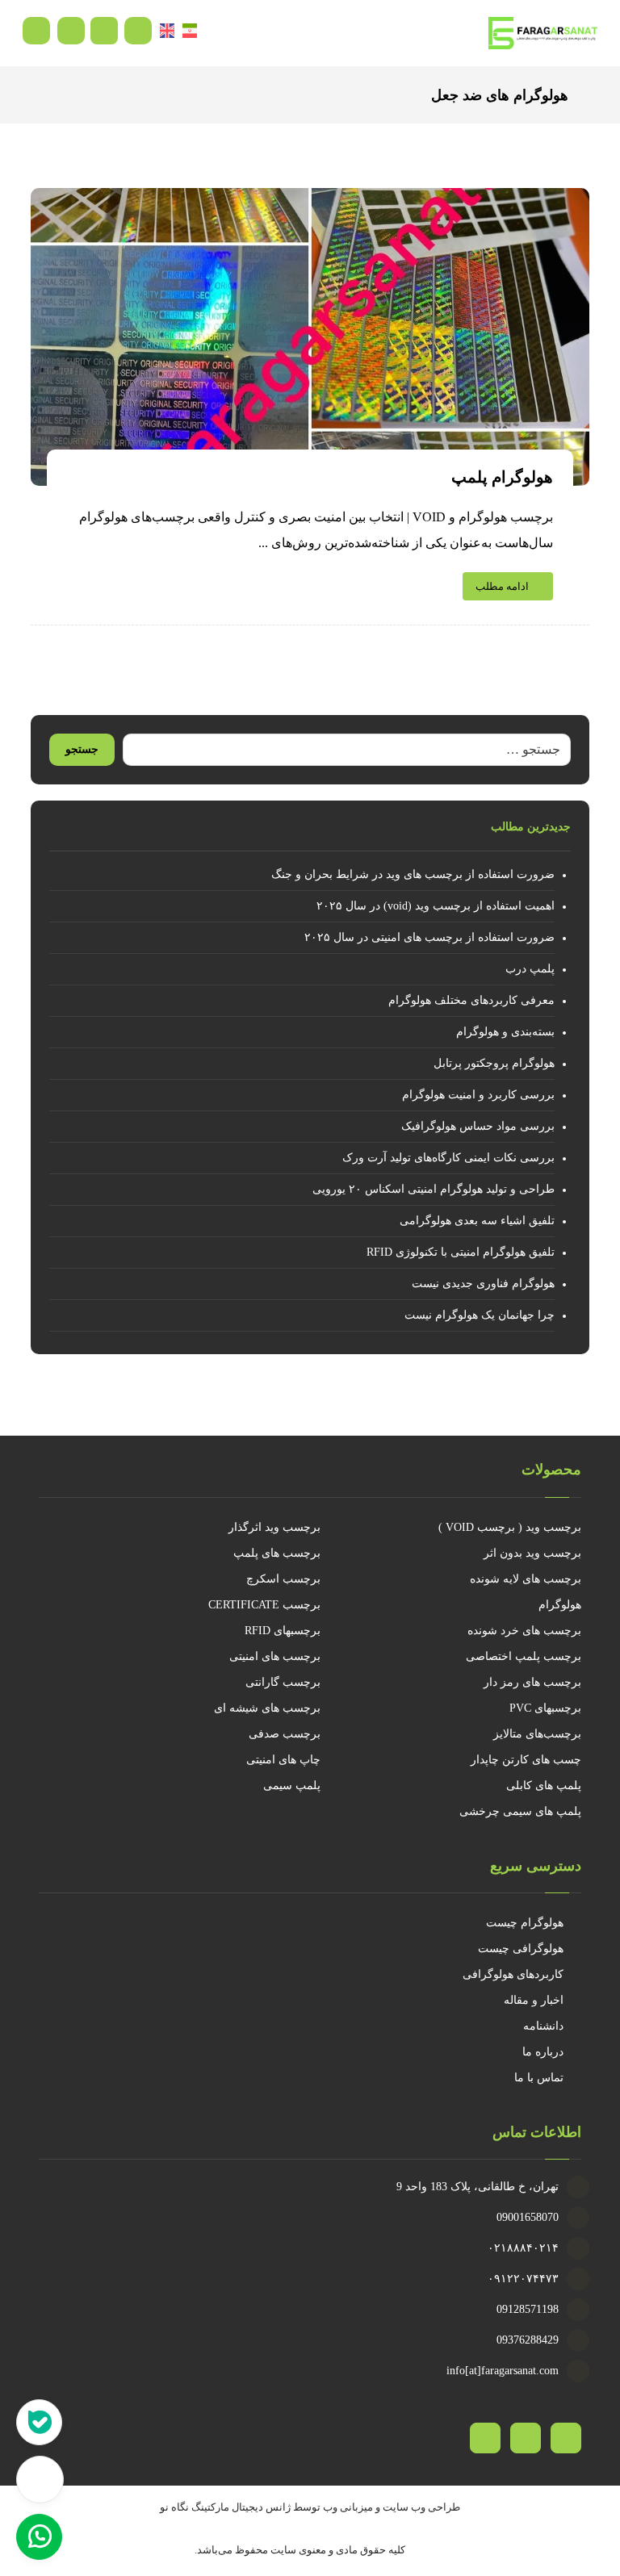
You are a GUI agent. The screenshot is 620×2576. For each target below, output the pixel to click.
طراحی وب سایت (421, 2507)
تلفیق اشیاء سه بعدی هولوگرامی (477, 1221)
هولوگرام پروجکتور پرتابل (494, 1063)
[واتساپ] (485, 2438)
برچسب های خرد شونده (524, 1631)
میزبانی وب (348, 2507)
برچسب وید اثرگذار (274, 1527)
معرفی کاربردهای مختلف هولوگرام (471, 1000)
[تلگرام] (526, 2438)
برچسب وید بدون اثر (532, 1553)
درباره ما (543, 2052)
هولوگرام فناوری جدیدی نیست (483, 1284)
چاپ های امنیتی (283, 1760)
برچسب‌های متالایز (537, 1734)
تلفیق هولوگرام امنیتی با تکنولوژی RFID (460, 1252)
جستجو (82, 749)
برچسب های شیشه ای (267, 1708)
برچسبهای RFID (283, 1631)
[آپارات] (566, 2438)
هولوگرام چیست (525, 1923)
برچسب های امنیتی (275, 1656)
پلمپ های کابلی (544, 1786)
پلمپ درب (530, 969)
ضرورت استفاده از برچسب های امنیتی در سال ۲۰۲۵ (429, 937)
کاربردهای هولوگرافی (513, 1974)
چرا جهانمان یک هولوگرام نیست (479, 1315)
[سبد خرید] (104, 29)
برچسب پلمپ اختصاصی (524, 1656)
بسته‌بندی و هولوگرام (505, 1032)
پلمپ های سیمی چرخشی (520, 1811)
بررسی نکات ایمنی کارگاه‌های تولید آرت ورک (448, 1158)
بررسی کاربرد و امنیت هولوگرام (478, 1095)
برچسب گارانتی (283, 1682)
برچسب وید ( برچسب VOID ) (510, 1527)
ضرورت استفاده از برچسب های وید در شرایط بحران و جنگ (413, 874)
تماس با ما (539, 2078)
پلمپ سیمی (292, 1786)
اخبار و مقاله (534, 2000)
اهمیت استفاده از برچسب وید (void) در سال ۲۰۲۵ (435, 906)
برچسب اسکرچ (283, 1579)
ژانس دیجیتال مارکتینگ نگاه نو (225, 2507)
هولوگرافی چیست (521, 1949)
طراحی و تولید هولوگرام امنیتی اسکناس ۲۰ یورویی (433, 1189)
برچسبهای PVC (545, 1708)
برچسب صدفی (285, 1734)
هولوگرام (560, 1605)
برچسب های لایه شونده (526, 1579)
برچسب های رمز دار (532, 1682)
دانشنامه (543, 2026)
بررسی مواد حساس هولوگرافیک (478, 1126)
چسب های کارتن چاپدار (526, 1760)
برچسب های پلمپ (277, 1553)
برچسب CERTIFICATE (264, 1605)
